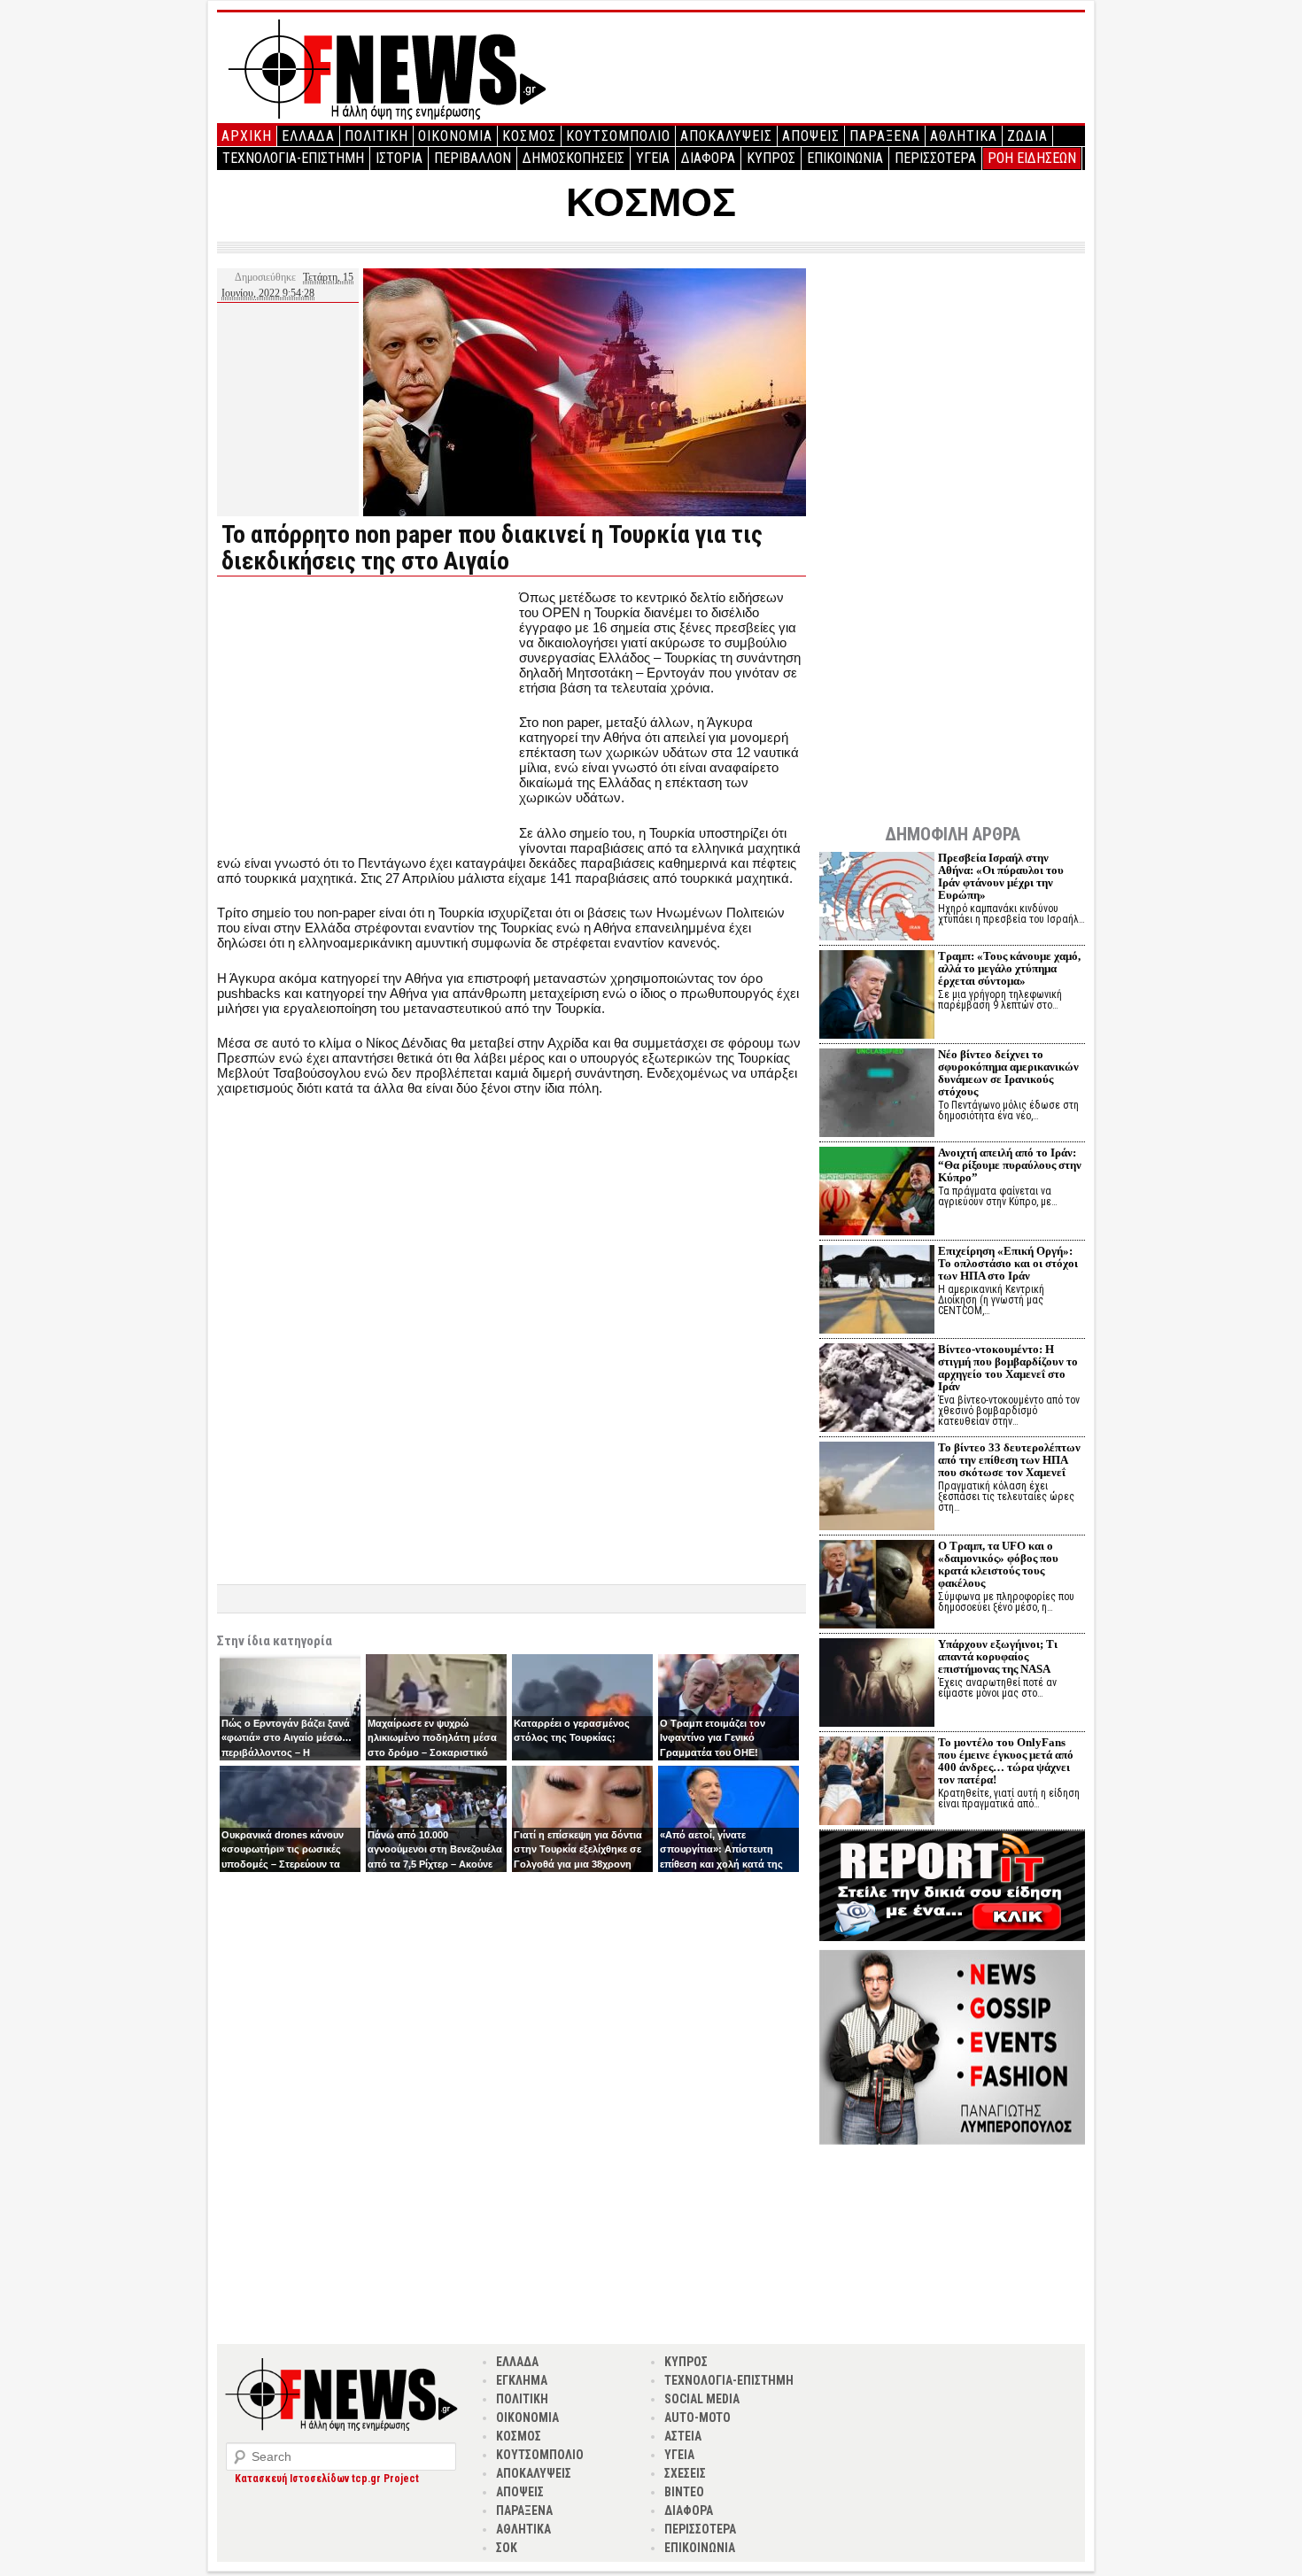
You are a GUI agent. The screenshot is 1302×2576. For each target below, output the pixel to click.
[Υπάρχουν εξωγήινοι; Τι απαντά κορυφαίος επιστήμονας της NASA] (877, 1685)
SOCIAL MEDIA (702, 2399)
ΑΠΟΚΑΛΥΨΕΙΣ (726, 136)
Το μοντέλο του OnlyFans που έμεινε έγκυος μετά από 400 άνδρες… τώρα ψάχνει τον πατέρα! (1006, 1761)
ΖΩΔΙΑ (1027, 136)
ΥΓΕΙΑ (653, 158)
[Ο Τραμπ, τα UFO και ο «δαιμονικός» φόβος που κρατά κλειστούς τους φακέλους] (877, 1586)
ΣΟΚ (507, 2548)
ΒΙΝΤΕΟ (684, 2492)
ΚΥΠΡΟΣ (771, 158)
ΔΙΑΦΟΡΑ (708, 158)
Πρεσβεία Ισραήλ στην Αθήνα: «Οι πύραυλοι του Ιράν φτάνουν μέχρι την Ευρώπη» (1001, 876)
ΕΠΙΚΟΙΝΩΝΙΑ (845, 158)
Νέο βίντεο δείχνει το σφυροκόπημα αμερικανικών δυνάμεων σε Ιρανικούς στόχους (1008, 1073)
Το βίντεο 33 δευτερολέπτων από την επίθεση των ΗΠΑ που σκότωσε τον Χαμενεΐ (1009, 1460)
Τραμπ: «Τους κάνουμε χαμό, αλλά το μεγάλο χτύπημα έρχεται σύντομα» (1009, 968)
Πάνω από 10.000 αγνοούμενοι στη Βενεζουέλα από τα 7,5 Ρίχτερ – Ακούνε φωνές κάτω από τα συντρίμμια (435, 1864)
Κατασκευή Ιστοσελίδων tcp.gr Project (327, 2479)
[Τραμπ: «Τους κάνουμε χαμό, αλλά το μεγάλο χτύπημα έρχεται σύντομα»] (877, 997)
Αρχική (247, 136)
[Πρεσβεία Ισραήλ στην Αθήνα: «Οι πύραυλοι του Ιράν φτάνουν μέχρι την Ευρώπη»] (877, 898)
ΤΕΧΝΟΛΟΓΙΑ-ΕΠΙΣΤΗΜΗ (293, 158)
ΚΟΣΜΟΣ (529, 136)
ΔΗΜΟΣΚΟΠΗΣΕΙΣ (573, 158)
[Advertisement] (366, 714)
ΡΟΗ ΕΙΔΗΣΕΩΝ (1032, 158)
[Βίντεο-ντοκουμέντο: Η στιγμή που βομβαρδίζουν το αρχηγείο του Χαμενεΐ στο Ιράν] (877, 1390)
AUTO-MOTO (697, 2417)
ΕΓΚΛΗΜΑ (522, 2380)
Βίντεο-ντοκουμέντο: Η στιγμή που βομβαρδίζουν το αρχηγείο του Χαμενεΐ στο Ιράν (1008, 1368)
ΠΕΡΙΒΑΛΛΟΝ (473, 158)
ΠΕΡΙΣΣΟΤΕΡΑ (935, 158)
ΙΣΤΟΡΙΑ (399, 158)
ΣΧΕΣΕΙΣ (685, 2473)
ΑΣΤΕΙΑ (683, 2436)
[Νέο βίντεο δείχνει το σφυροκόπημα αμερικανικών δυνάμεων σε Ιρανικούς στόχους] (877, 1095)
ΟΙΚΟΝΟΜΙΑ (455, 136)
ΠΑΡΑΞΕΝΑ (885, 136)
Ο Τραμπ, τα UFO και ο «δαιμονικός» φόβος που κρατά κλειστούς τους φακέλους (998, 1564)
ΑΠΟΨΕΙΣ (811, 136)
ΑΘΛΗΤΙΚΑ (964, 136)
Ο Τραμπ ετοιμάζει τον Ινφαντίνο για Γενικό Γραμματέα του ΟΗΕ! (713, 1738)
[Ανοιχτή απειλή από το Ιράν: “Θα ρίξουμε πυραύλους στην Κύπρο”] (877, 1193)
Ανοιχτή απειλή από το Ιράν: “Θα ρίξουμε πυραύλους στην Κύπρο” (1010, 1165)
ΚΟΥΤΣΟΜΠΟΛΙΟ (618, 136)
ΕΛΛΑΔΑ (308, 136)
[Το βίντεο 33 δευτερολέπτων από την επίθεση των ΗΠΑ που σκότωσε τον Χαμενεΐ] (877, 1488)
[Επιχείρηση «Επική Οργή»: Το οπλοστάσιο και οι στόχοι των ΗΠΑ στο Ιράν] (877, 1292)
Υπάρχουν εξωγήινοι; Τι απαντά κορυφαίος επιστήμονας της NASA (998, 1656)
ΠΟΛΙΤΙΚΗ (376, 136)
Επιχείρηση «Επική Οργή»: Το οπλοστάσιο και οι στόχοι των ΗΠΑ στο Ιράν (1008, 1263)
